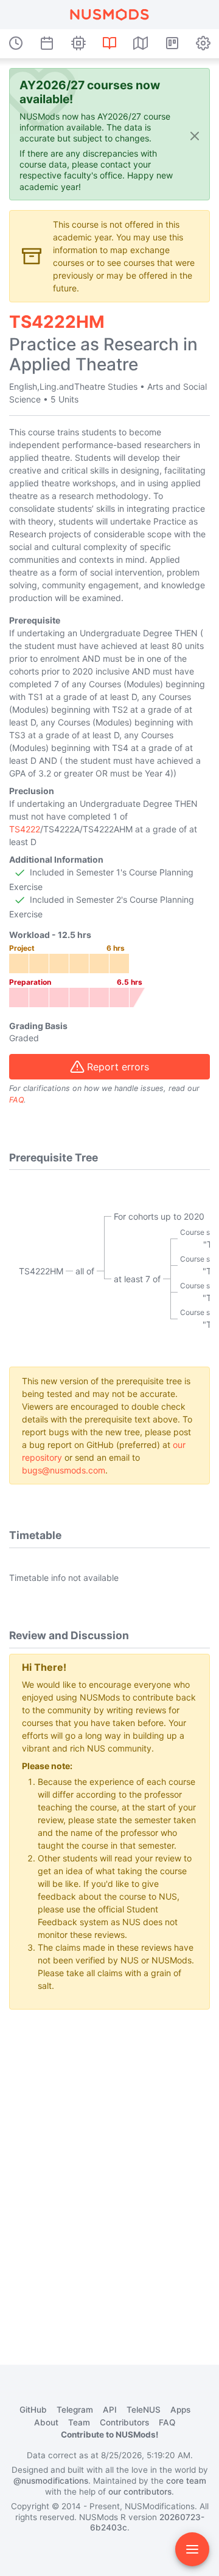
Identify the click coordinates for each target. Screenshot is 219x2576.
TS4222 (25, 829)
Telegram (75, 2410)
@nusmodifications (51, 2481)
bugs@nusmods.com (64, 1470)
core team (186, 2481)
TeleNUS (144, 2410)
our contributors (140, 2492)
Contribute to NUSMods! (109, 2435)
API (110, 2410)
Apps (180, 2410)
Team (79, 2422)
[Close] (195, 135)
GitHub (33, 2410)
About (46, 2422)
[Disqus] (109, 2171)
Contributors (124, 2422)
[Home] (109, 15)
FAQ (16, 1100)
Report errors (118, 1067)
